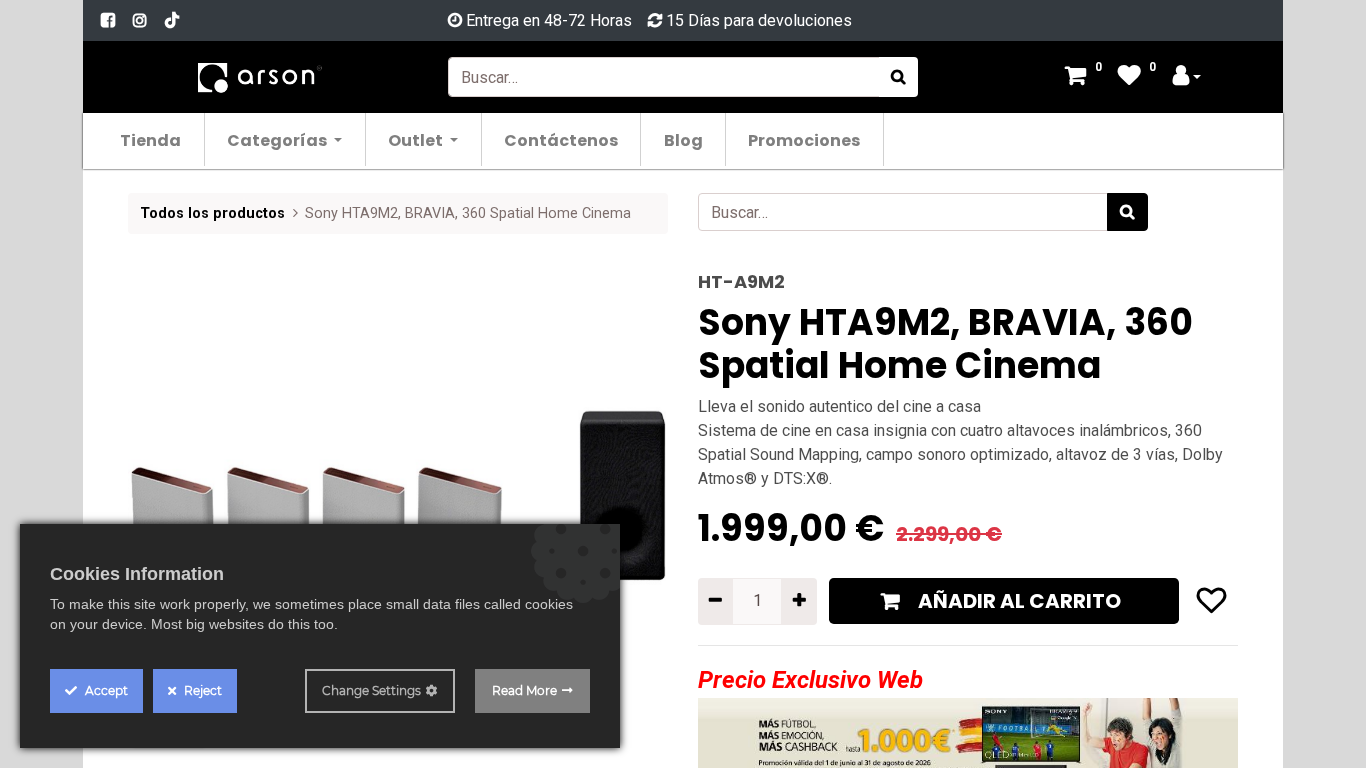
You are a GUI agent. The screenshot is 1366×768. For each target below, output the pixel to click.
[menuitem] (151, 139)
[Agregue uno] (798, 601)
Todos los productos (212, 213)
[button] (168, 471)
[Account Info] (1187, 77)
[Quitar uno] (715, 601)
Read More (524, 690)
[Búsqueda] (898, 77)
